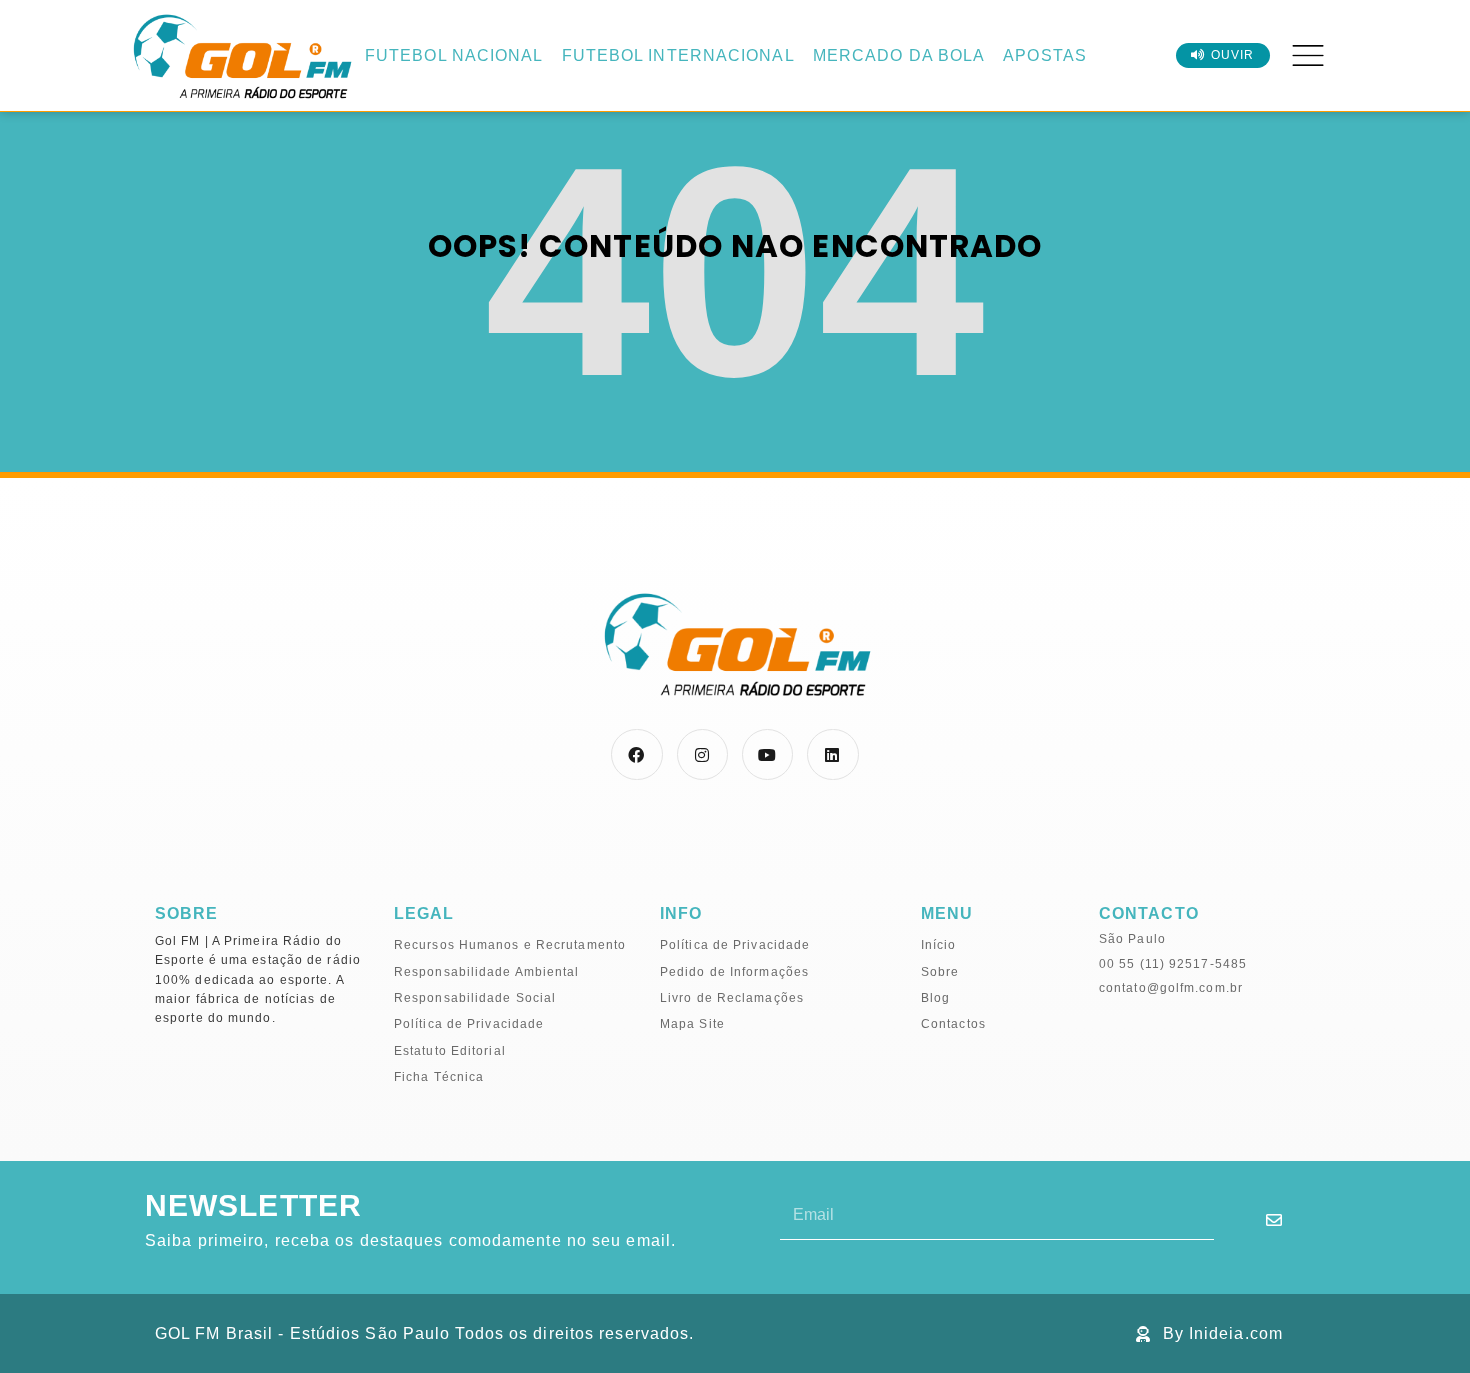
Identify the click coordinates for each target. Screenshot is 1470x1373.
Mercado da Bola (899, 55)
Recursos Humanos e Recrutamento (510, 945)
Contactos (953, 1024)
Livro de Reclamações (732, 998)
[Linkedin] (832, 754)
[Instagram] (702, 754)
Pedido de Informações (734, 972)
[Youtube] (767, 754)
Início (939, 945)
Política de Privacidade (469, 1024)
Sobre (940, 972)
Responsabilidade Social (475, 998)
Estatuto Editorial (450, 1051)
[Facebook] (636, 754)
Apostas (1045, 55)
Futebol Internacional (678, 55)
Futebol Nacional (454, 55)
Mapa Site (692, 1024)
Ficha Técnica (439, 1077)
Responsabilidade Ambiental (487, 972)
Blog (935, 998)
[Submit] (1274, 1220)
